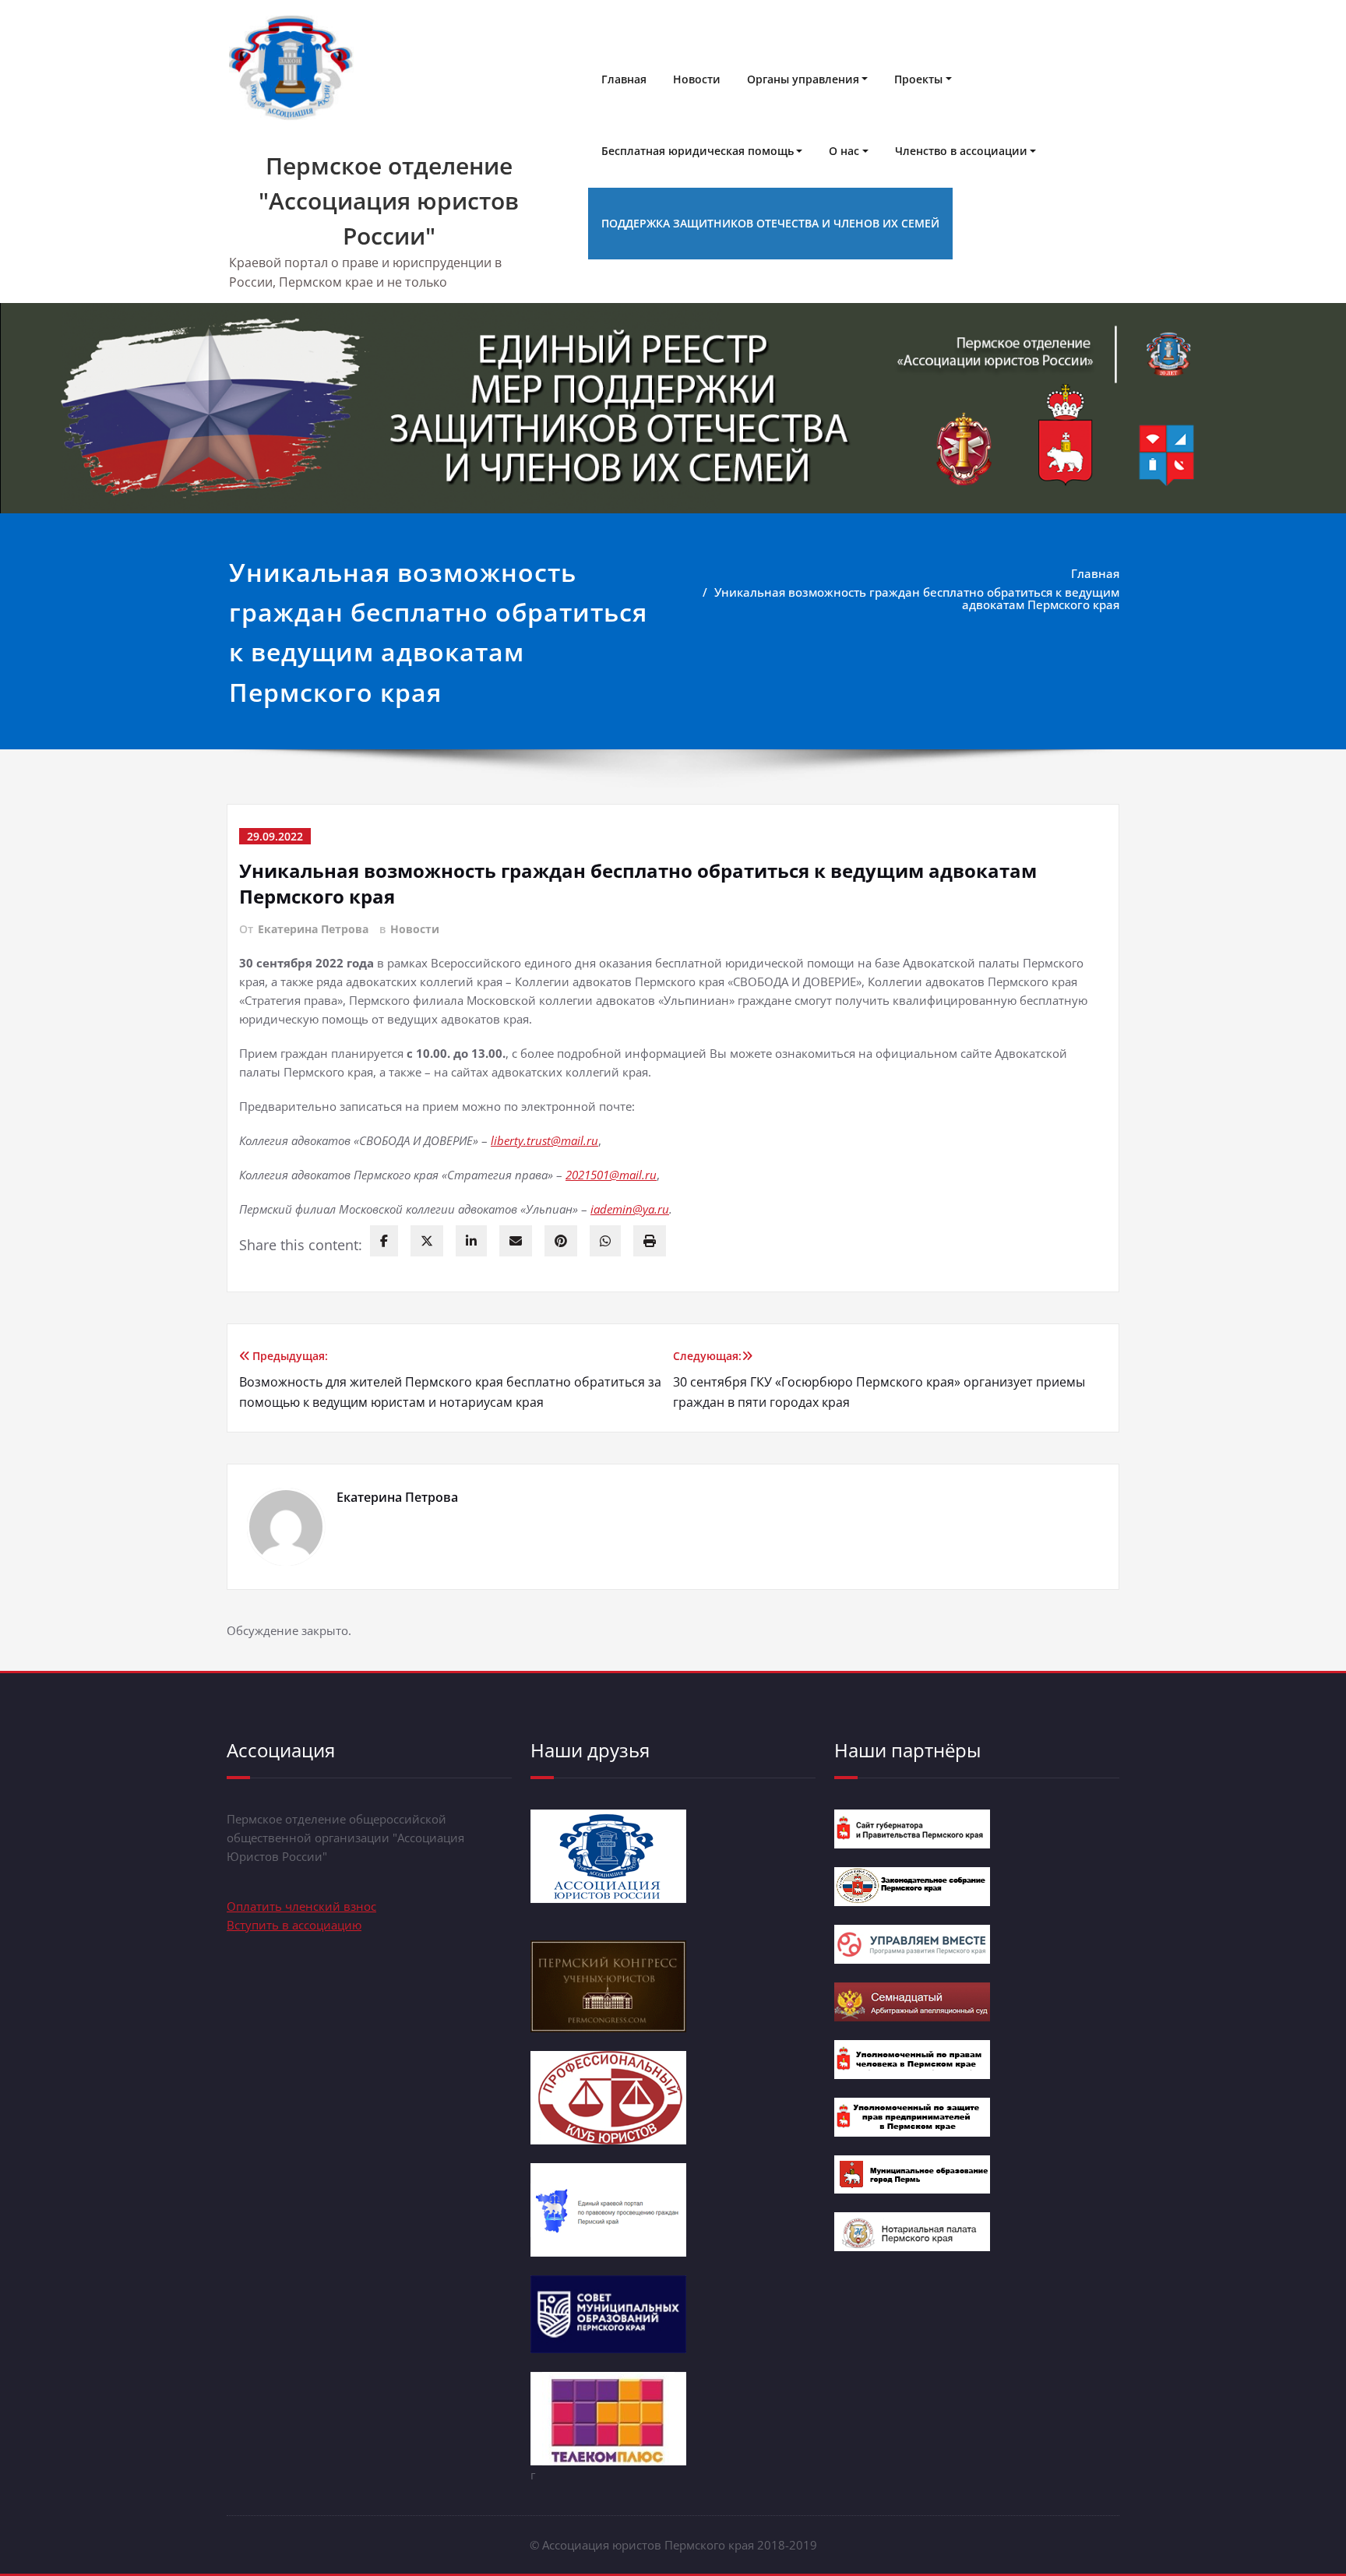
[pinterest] (561, 1241)
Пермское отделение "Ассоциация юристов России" (389, 201)
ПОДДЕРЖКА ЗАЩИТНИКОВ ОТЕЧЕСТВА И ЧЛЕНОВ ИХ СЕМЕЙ (770, 223)
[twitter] (427, 1241)
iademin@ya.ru (630, 1209)
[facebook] (384, 1241)
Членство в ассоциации (961, 151)
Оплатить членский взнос (301, 1906)
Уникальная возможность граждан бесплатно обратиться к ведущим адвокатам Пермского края (917, 598)
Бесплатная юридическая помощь (698, 151)
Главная (624, 79)
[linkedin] (471, 1241)
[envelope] (516, 1241)
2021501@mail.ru (611, 1175)
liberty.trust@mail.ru (544, 1140)
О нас (844, 151)
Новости (697, 79)
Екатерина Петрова (313, 929)
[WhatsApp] (605, 1241)
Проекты (918, 79)
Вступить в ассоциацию (294, 1925)
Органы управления (803, 79)
